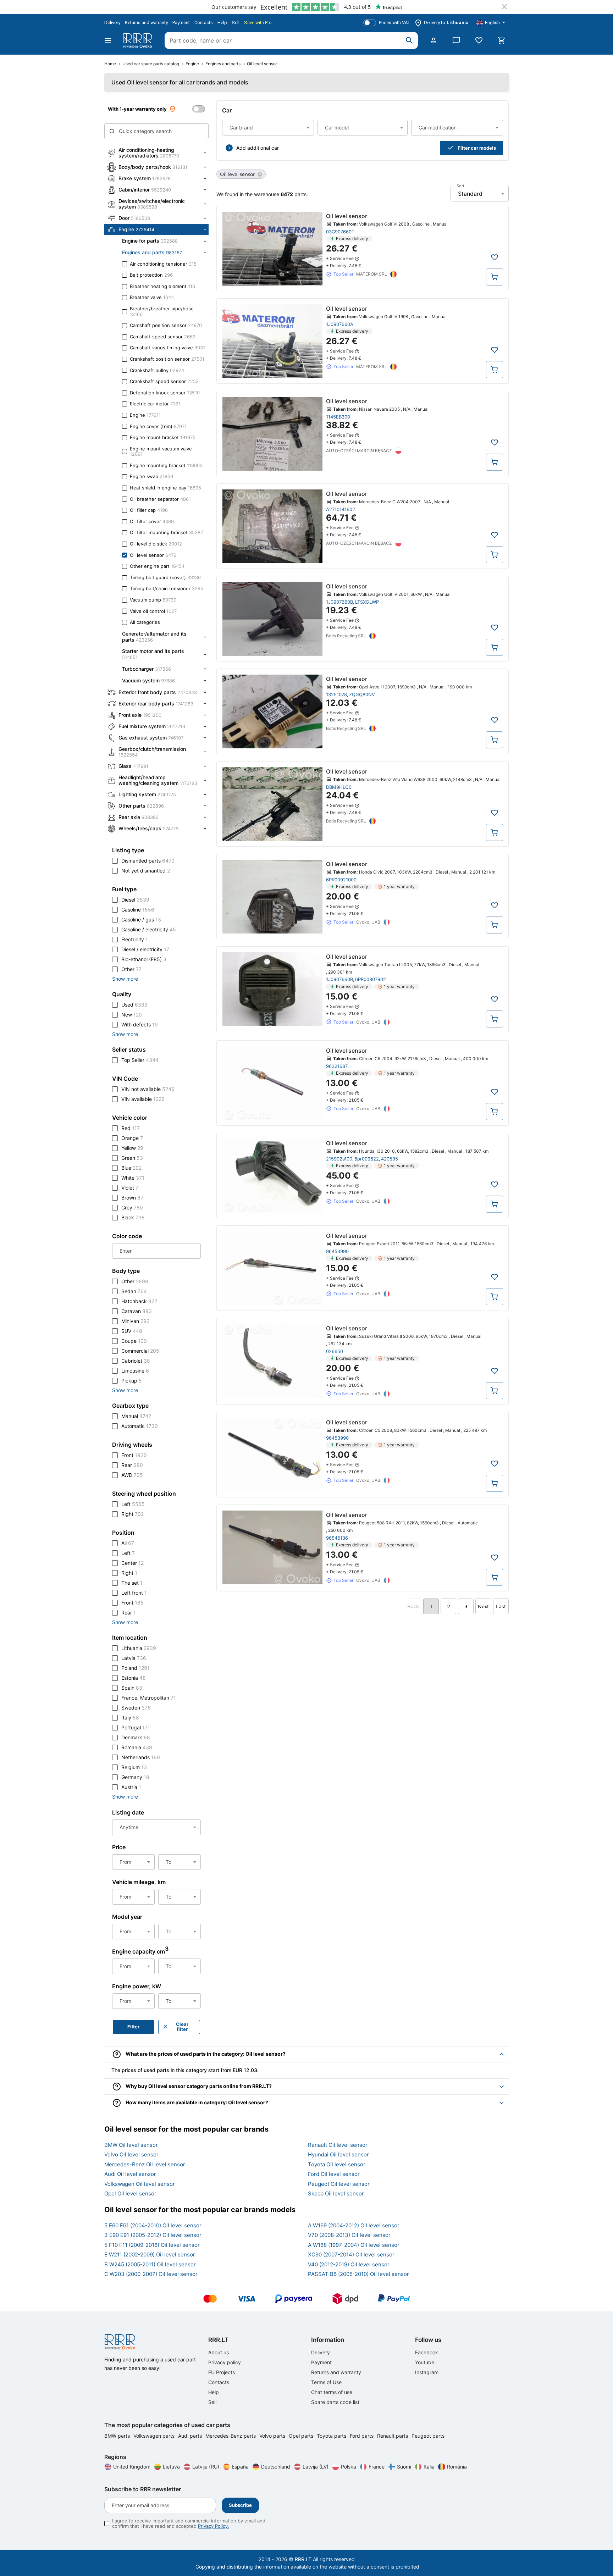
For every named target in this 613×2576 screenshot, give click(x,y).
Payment (181, 23)
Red (131, 1128)
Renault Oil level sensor (338, 2145)
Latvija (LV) (316, 2467)
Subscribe (240, 2505)
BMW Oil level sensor (131, 2145)
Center (132, 1563)
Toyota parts (332, 2436)
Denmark (136, 1737)
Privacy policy (225, 2362)
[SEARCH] (409, 40)
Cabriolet (136, 1361)
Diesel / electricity (145, 949)
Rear (132, 1465)
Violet (130, 1188)
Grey (132, 1207)
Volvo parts (273, 2436)
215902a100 (339, 1159)
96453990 (337, 1251)
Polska (349, 2467)
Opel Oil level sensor (130, 2193)
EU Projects (222, 2372)
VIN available (143, 1099)
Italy (130, 1718)
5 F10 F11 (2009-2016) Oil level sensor (152, 2245)
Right (132, 1514)
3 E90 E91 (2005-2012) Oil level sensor (153, 2235)
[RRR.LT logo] (139, 40)
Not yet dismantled (146, 871)
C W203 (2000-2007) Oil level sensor (151, 2274)
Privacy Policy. (214, 2526)
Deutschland (276, 2467)
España (240, 2467)
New (132, 1015)
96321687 (337, 1066)
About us (219, 2352)
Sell (236, 23)
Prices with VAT (395, 23)
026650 (335, 1351)
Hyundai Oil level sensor (338, 2154)
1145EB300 (338, 417)
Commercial (140, 1351)
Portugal (136, 1727)
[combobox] (268, 128)
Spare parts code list (335, 2402)
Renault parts (393, 2436)
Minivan (136, 1321)
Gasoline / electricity (149, 929)
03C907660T (340, 232)
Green (132, 1158)
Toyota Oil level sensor (337, 2164)
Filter (133, 2027)
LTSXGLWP (367, 602)
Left (133, 1504)
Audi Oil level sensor (130, 2174)
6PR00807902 (371, 979)
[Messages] (456, 40)
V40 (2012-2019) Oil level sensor (349, 2264)
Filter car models (477, 148)
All (128, 1543)
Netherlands (141, 1757)
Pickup (132, 1381)
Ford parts (362, 2436)
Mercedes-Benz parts (231, 2436)
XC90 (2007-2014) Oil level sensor (351, 2254)
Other (131, 969)
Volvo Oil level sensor (131, 2154)
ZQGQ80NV (362, 694)
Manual (136, 1416)
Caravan (137, 1311)
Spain (132, 1688)
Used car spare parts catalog (151, 64)
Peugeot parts (428, 2436)
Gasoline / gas (141, 919)
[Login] (433, 40)
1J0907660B (339, 602)
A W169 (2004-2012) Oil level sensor (354, 2225)
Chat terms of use (332, 2392)
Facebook (427, 2352)
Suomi (404, 2467)
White (133, 1178)
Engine (192, 64)
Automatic (140, 1426)
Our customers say (234, 7)
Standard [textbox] (470, 194)
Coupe (134, 1341)
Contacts (204, 23)
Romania (137, 1747)
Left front (134, 1593)
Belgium (134, 1767)
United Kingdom (132, 2467)
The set (132, 1583)
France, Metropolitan (149, 1698)
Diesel (135, 900)
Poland (136, 1668)
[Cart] (502, 40)
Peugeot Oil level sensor (339, 2184)
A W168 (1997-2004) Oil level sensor (354, 2245)
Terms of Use (326, 2382)
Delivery (112, 23)
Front (134, 1455)
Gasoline (138, 910)
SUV (132, 1331)
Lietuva (171, 2467)
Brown (132, 1198)
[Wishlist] (479, 40)
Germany (135, 1777)
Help (222, 23)
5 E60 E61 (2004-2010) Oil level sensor (153, 2225)
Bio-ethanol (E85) (144, 959)
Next (483, 1606)
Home (110, 64)
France (377, 2467)
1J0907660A (340, 324)
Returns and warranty (146, 23)
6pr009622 (367, 1159)
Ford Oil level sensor (334, 2174)
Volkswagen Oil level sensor (140, 2184)
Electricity (135, 939)
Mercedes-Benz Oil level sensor (145, 2164)
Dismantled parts (148, 861)
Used (134, 1005)
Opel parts (302, 2436)
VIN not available (148, 1089)
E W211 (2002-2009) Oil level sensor (150, 2254)
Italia (429, 2467)
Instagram (427, 2372)
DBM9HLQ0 (339, 787)
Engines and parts (223, 64)
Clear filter (182, 2027)
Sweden (136, 1708)
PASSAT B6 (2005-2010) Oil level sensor (358, 2274)
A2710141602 (341, 509)
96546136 (337, 1538)
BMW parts (118, 2436)
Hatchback (139, 1301)
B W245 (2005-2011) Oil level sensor (150, 2264)
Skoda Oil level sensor (336, 2193)
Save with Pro (258, 23)
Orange (132, 1138)
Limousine (135, 1371)
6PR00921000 (341, 880)
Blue (131, 1168)
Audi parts (191, 2436)
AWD (132, 1475)
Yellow (132, 1148)
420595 (390, 1159)
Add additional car (258, 148)
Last (501, 1606)
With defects (140, 1024)
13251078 (336, 694)
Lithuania (139, 1648)
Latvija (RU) (206, 2467)
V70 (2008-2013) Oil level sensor (349, 2235)
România (457, 2467)
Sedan (134, 1291)
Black (133, 1217)
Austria (131, 1787)
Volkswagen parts (155, 2436)
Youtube (425, 2362)
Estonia (134, 1678)
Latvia (134, 1658)
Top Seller (140, 1060)
